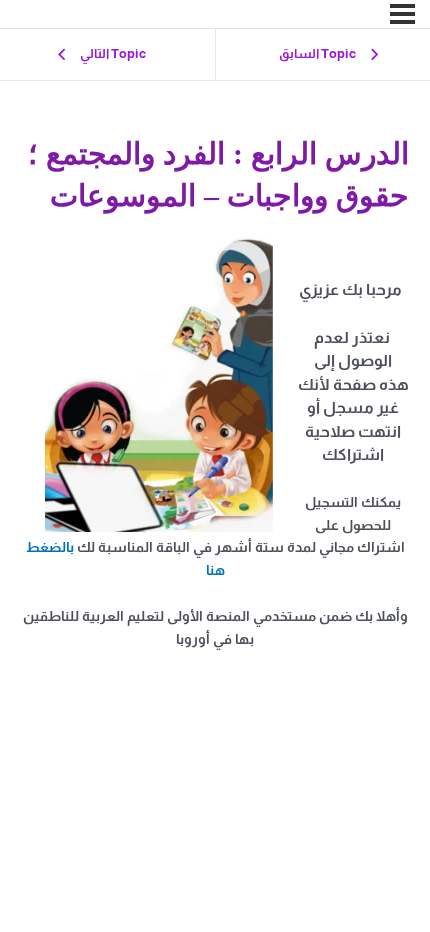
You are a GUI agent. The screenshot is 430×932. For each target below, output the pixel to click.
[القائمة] (402, 14)
